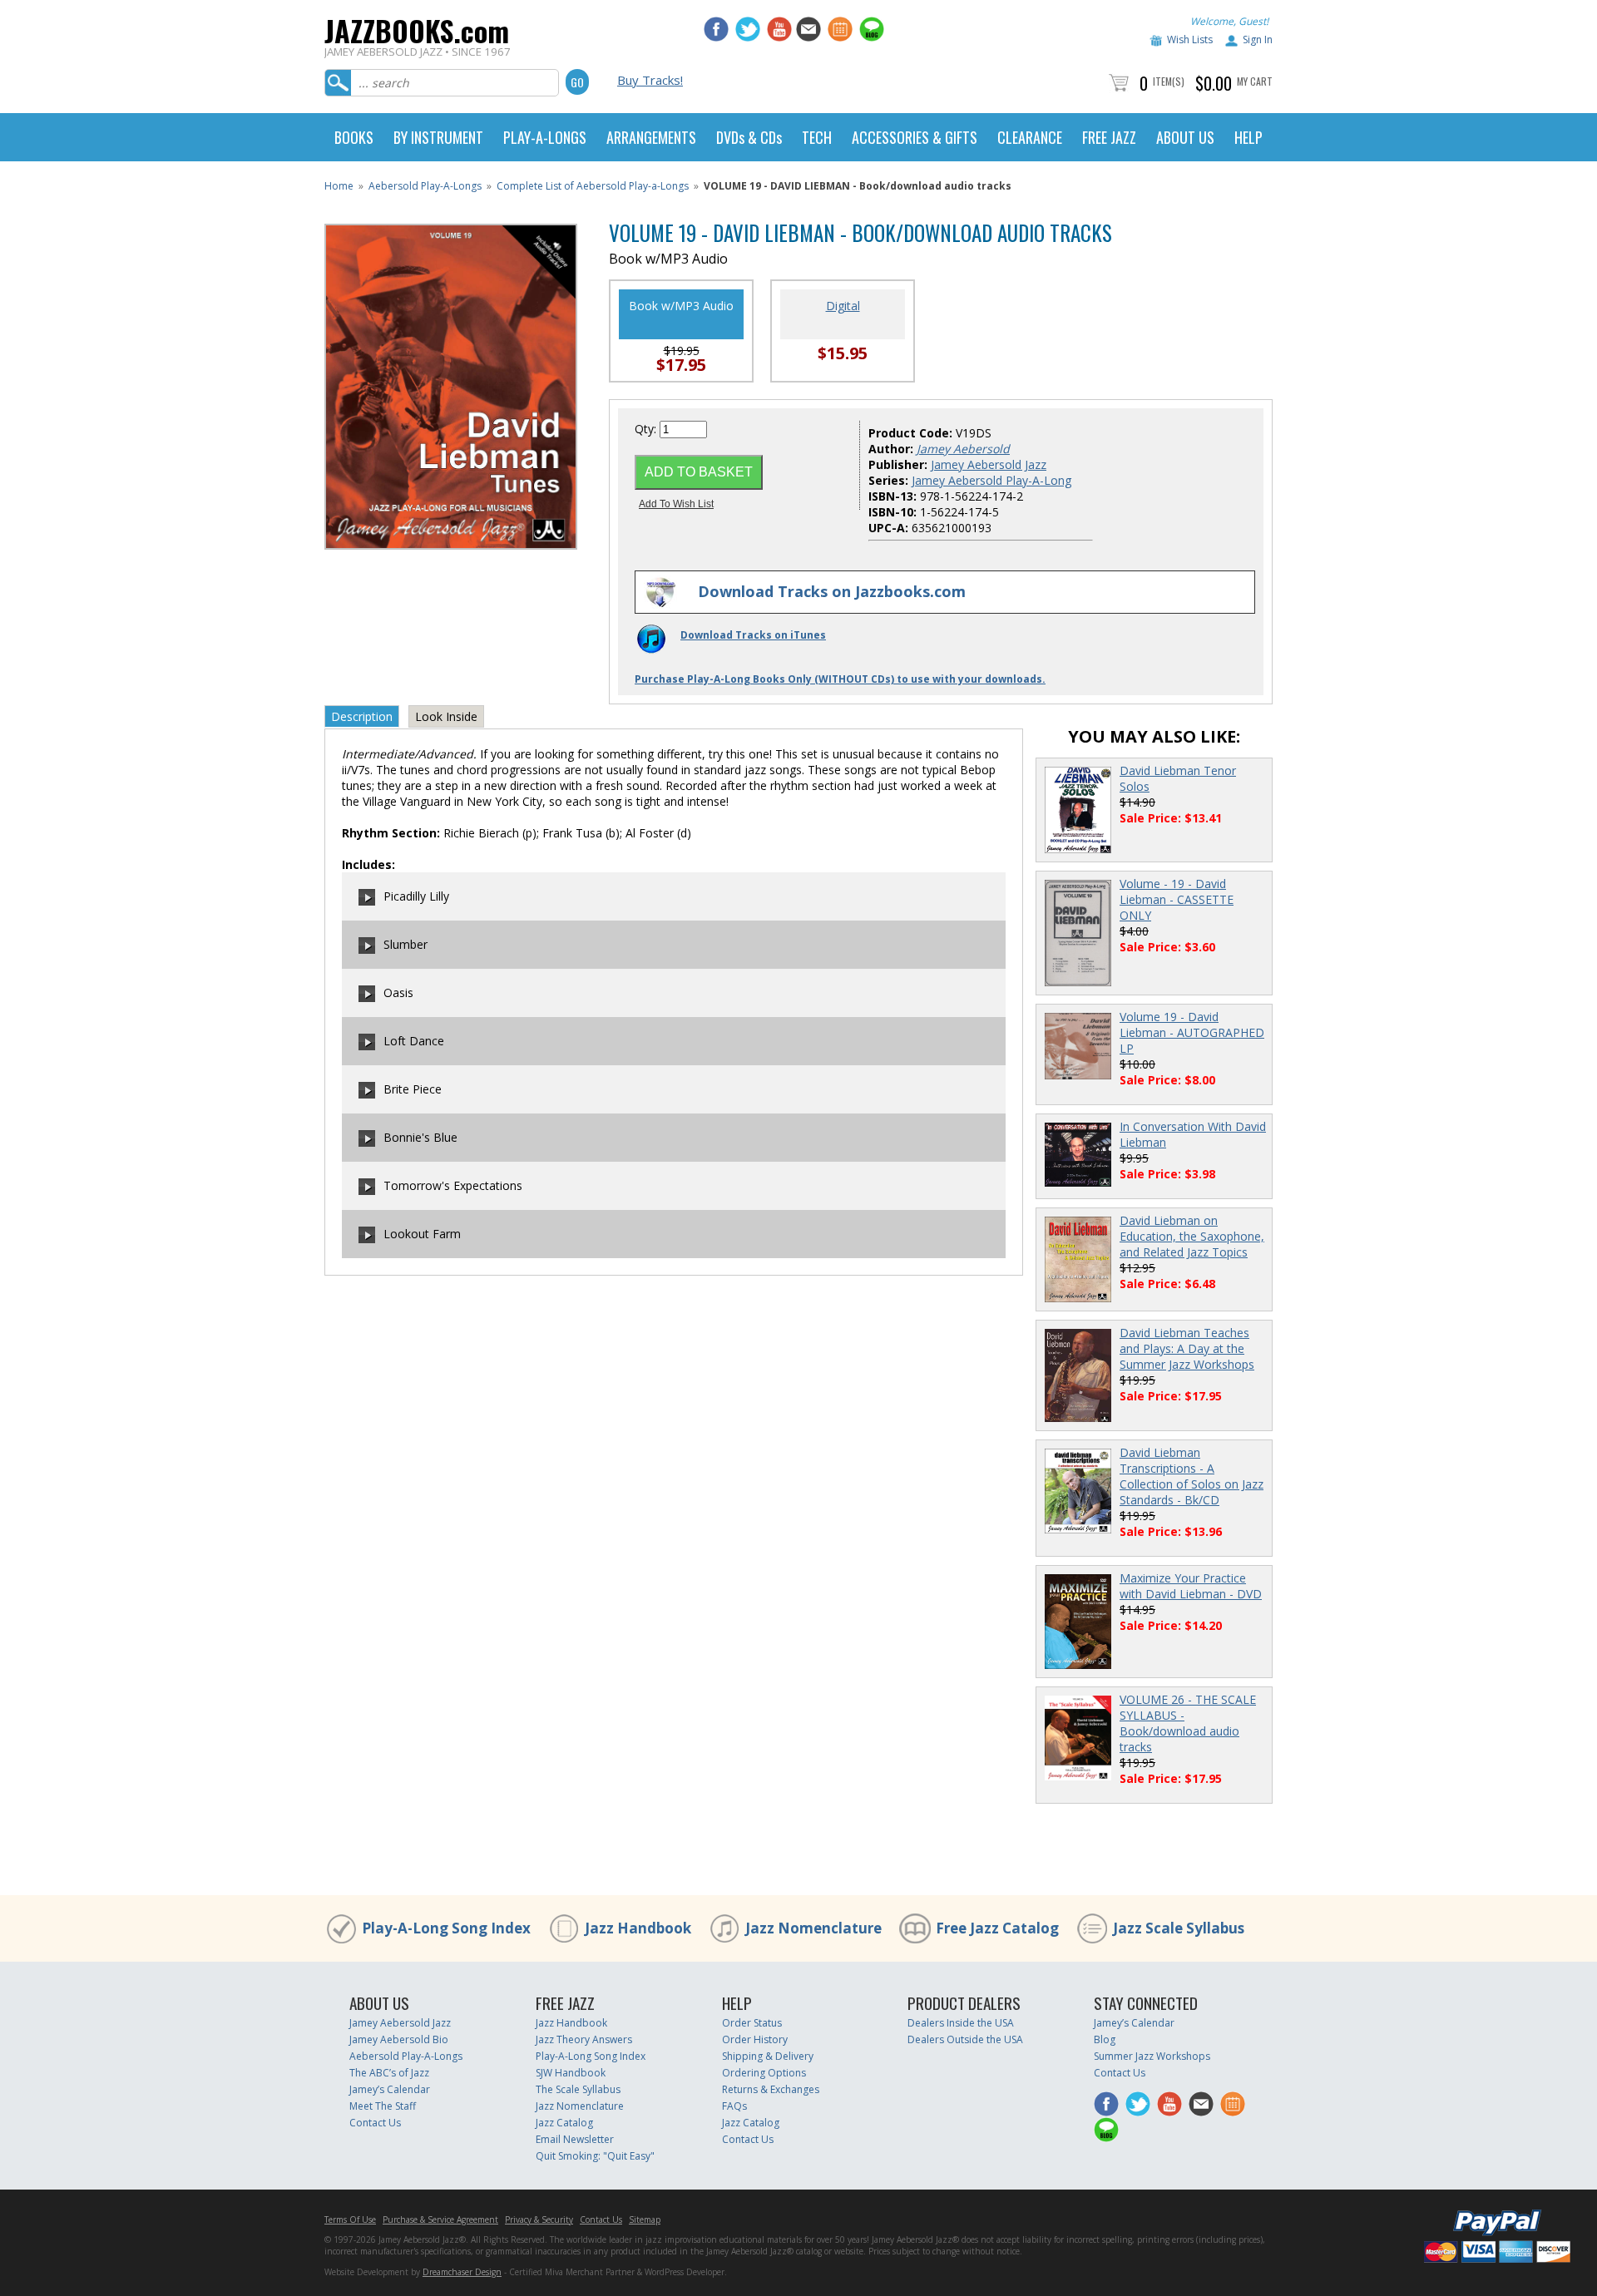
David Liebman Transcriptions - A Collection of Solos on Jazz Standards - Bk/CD (1192, 1476)
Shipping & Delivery (768, 2056)
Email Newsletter (575, 2139)
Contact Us (375, 2123)
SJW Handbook (571, 2073)
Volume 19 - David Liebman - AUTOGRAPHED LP (1192, 1032)
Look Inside (446, 716)
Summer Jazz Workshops (1152, 2056)
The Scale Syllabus (578, 2089)
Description (362, 716)
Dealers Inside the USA (961, 2023)
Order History (755, 2039)
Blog (1105, 2039)
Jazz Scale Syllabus (1179, 1928)
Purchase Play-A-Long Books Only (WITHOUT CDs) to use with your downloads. (840, 679)
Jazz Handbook (638, 1928)
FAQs (734, 2106)
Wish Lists (1190, 40)
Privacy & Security (539, 2219)
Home (339, 186)
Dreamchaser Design (462, 2272)
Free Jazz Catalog (997, 1928)
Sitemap (645, 2219)
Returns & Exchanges (771, 2089)
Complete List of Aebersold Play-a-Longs (593, 186)
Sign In (1258, 40)
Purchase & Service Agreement (440, 2219)
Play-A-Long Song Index (446, 1928)
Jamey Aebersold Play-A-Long (991, 480)
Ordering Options (764, 2073)
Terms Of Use (350, 2219)
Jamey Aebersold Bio (399, 2039)
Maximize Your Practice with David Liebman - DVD (1191, 1586)
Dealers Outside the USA (965, 2039)
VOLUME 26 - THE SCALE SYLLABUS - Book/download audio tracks (1188, 1723)
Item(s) (1169, 81)
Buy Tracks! (650, 80)
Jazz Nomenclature (813, 1928)
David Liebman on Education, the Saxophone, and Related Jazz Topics (1192, 1236)
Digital (843, 306)
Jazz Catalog (564, 2123)
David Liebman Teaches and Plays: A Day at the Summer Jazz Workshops (1187, 1348)
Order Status (752, 2023)
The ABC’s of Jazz (389, 2073)
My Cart (1255, 81)
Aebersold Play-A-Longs (425, 186)
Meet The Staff (383, 2106)
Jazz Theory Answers (584, 2039)
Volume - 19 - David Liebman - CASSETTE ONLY (1177, 899)
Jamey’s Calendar (390, 2089)
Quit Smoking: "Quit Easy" (595, 2156)
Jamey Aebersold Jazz (989, 464)
